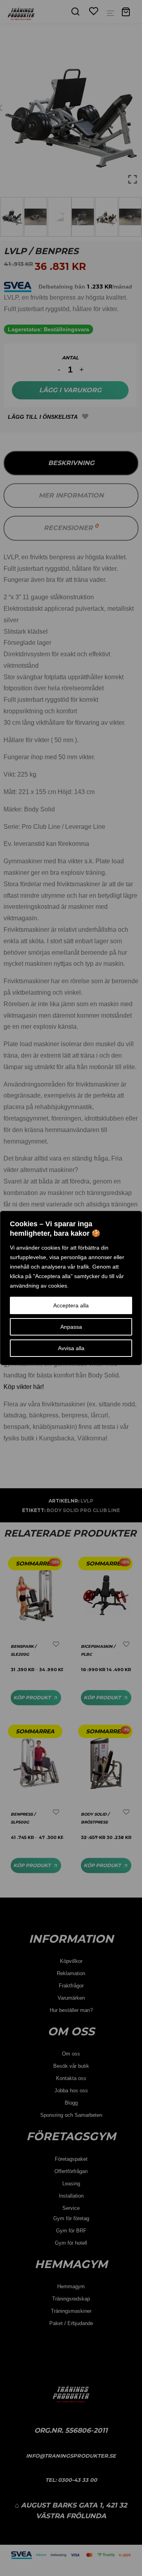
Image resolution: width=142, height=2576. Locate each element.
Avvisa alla (71, 1348)
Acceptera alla (71, 1305)
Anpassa (71, 1327)
